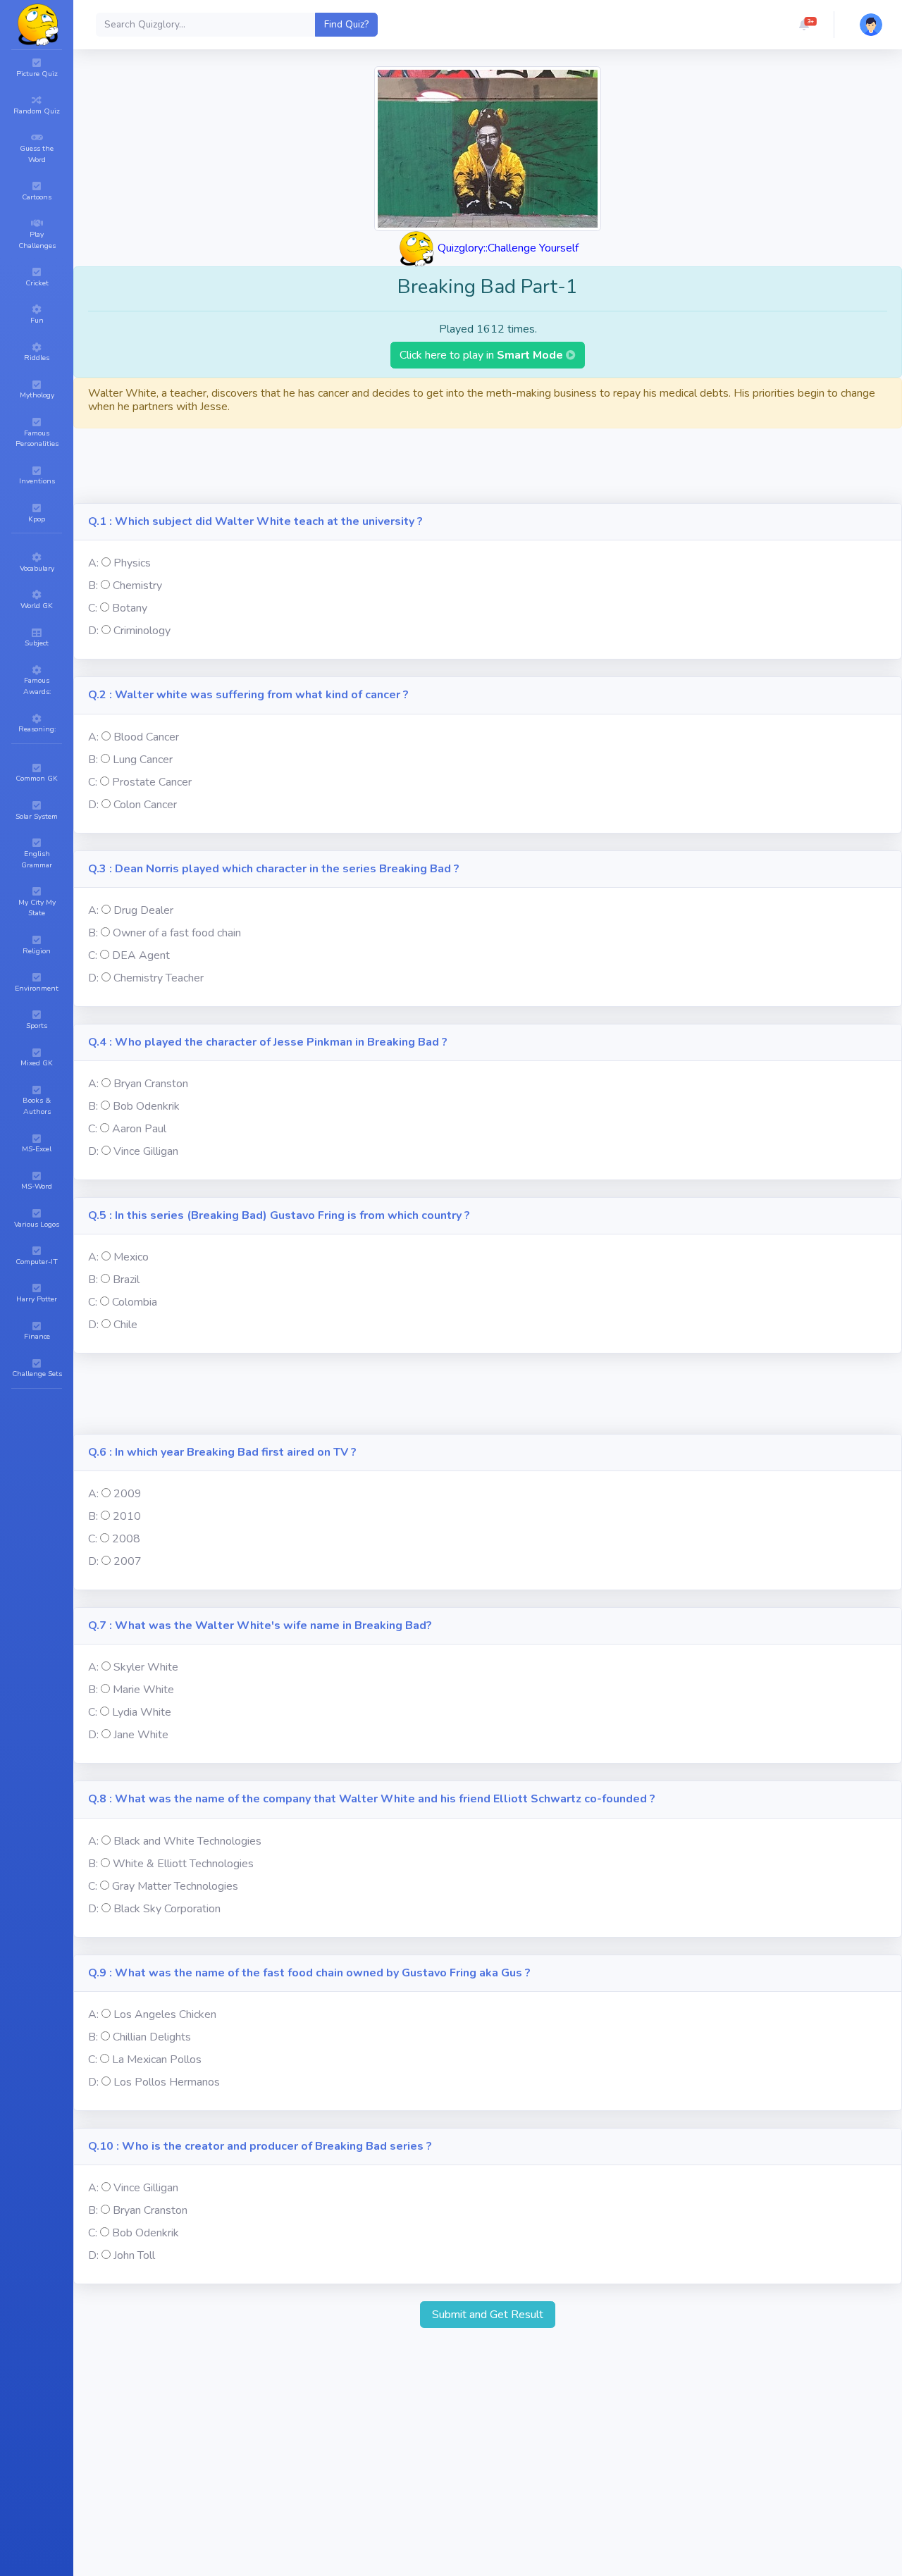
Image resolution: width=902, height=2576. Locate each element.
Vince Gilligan (146, 1151)
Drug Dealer (143, 910)
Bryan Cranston (151, 1084)
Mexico (131, 1257)
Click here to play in (483, 355)
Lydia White (142, 1712)
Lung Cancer (143, 760)
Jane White (141, 1735)
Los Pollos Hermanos (167, 2082)
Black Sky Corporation (167, 1909)
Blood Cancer (146, 737)
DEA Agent (141, 955)
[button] (804, 25)
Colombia (135, 1302)
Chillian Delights (152, 2037)
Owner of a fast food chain (177, 933)
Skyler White (146, 1667)
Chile (125, 1325)
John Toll (134, 2255)
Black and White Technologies (187, 1841)
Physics (132, 563)
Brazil (126, 1280)
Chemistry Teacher (159, 978)
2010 (127, 1516)
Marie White (143, 1690)
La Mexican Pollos (157, 2060)
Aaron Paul (139, 1129)
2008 (126, 1539)
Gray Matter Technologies (175, 1886)
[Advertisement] (488, 471)
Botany (130, 608)
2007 (128, 1561)
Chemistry (137, 586)
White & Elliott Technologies (183, 1864)
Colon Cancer (145, 805)
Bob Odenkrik (146, 1106)
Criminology (142, 631)
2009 (128, 1494)
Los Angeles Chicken (165, 2014)
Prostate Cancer (152, 782)
